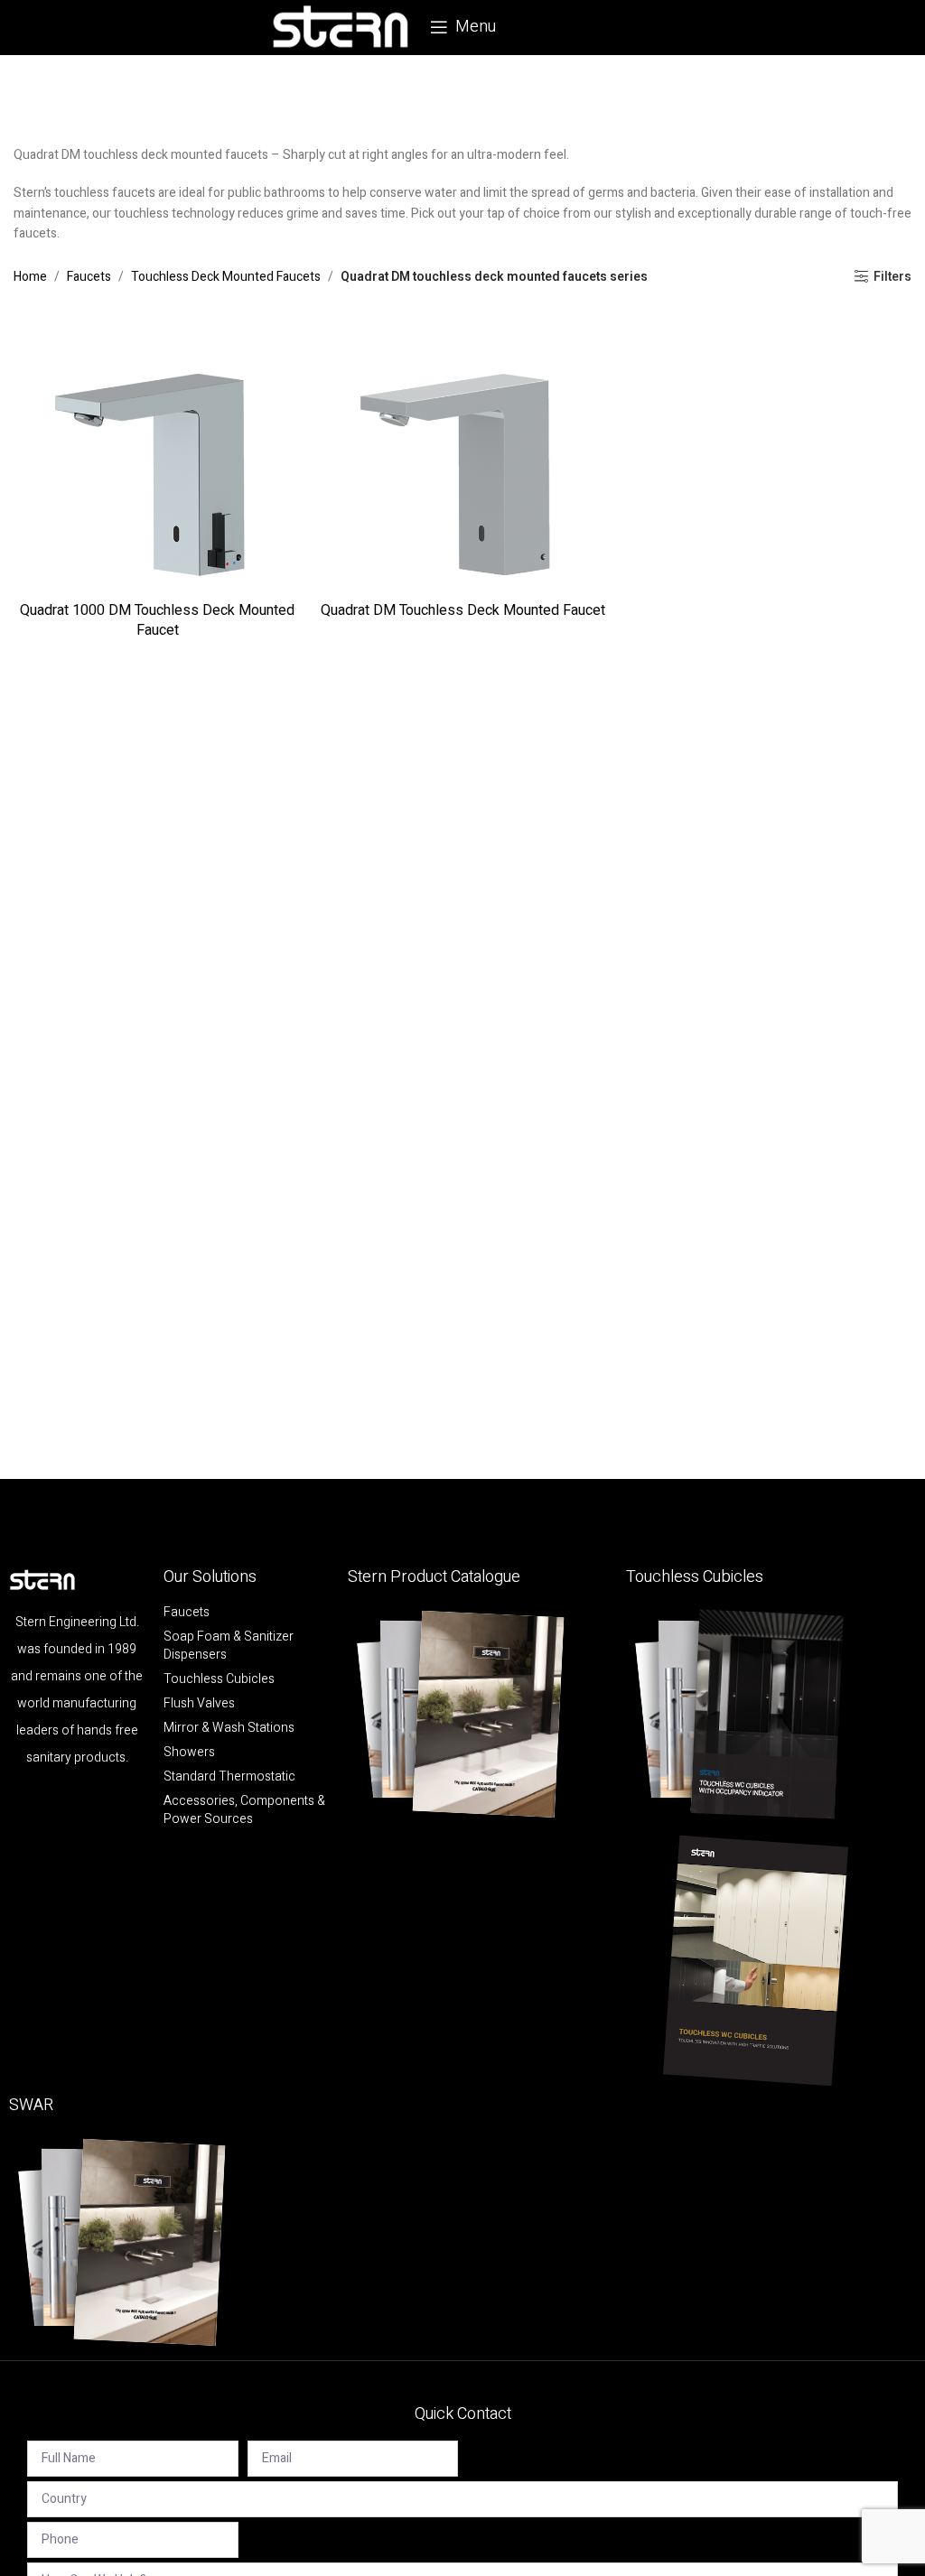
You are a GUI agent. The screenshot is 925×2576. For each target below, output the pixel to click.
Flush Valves (199, 1704)
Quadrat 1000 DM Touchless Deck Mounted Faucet (157, 620)
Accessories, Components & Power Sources (244, 1810)
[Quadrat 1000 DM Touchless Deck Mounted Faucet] (157, 449)
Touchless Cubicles (219, 1679)
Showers (189, 1753)
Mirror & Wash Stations (229, 1728)
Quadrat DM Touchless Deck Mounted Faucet (463, 610)
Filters (892, 277)
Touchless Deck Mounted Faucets (226, 277)
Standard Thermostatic (229, 1777)
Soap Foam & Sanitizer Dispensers (229, 1646)
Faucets (89, 277)
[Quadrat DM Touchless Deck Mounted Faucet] (462, 449)
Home (30, 277)
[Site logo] (341, 27)
